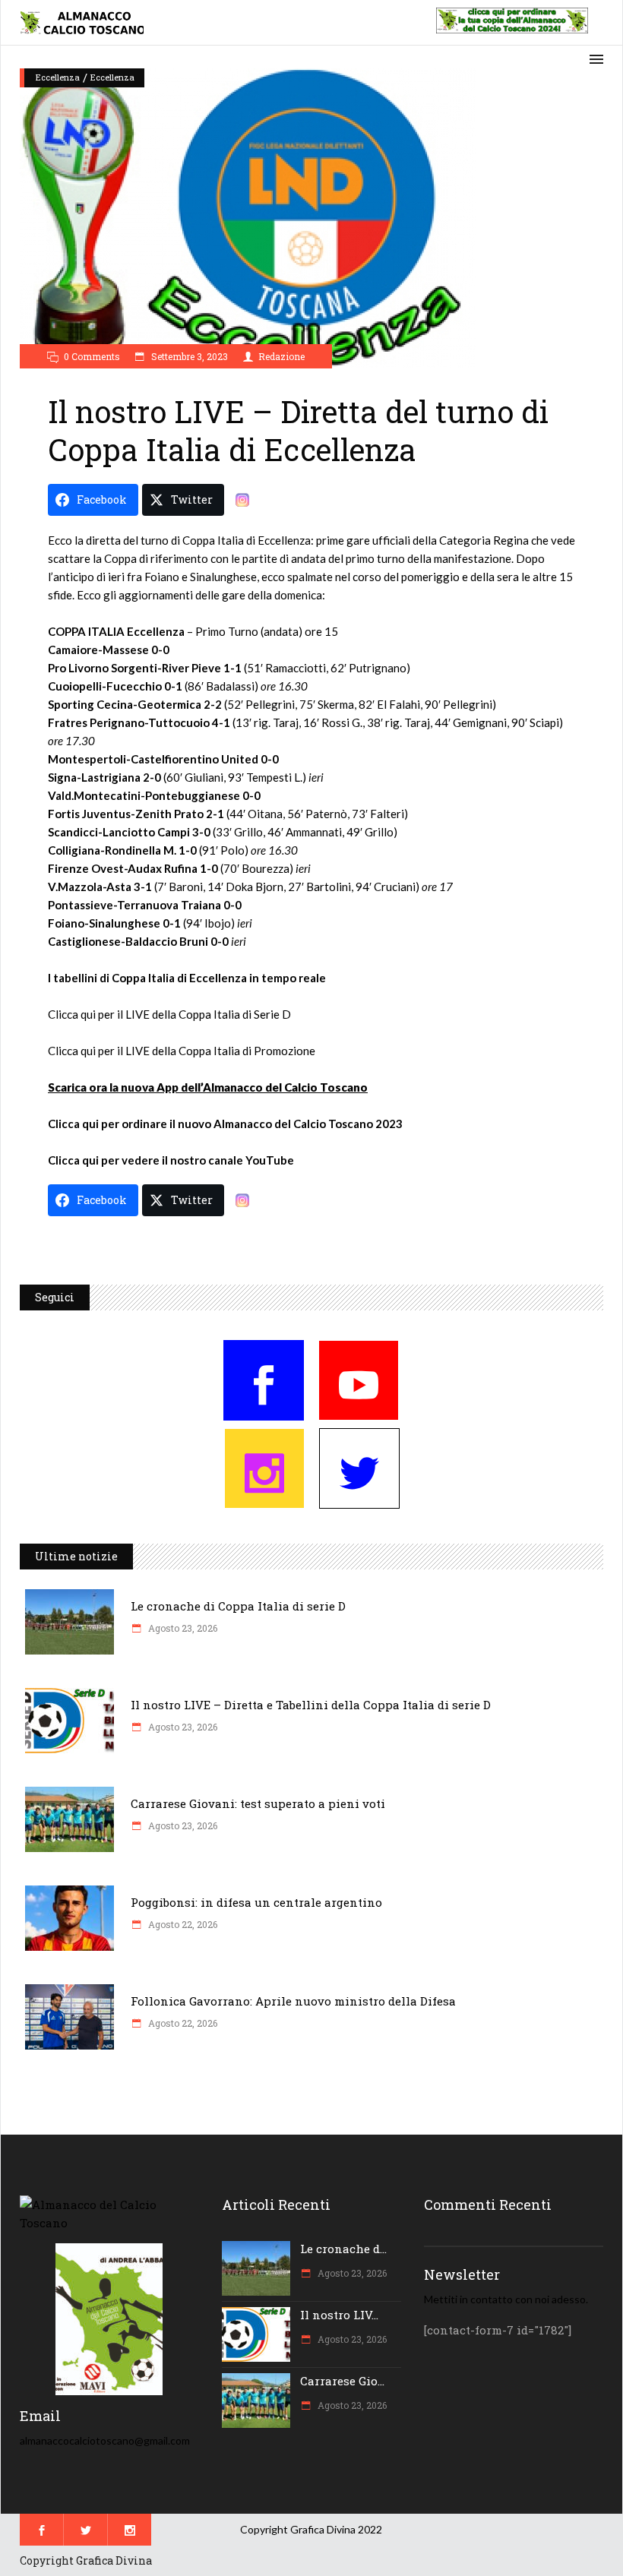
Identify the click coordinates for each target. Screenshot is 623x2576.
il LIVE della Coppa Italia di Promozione (215, 1051)
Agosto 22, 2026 (182, 1924)
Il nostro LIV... (339, 2315)
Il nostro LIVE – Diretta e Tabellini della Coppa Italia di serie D (311, 1705)
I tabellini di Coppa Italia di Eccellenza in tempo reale (187, 978)
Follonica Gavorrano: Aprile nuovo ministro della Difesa (293, 2001)
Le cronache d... (343, 2249)
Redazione (281, 356)
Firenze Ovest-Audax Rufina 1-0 (133, 868)
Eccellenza (58, 77)
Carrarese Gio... (342, 2381)
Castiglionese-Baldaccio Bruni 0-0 (138, 941)
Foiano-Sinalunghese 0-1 (114, 923)
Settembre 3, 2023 (188, 356)
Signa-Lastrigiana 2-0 (104, 777)
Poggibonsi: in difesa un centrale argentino (256, 1902)
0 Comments (92, 356)
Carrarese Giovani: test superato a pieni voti (258, 1803)
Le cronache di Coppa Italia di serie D (238, 1606)
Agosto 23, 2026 (182, 1628)
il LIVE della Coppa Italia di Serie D (204, 1014)
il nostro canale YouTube (228, 1160)
